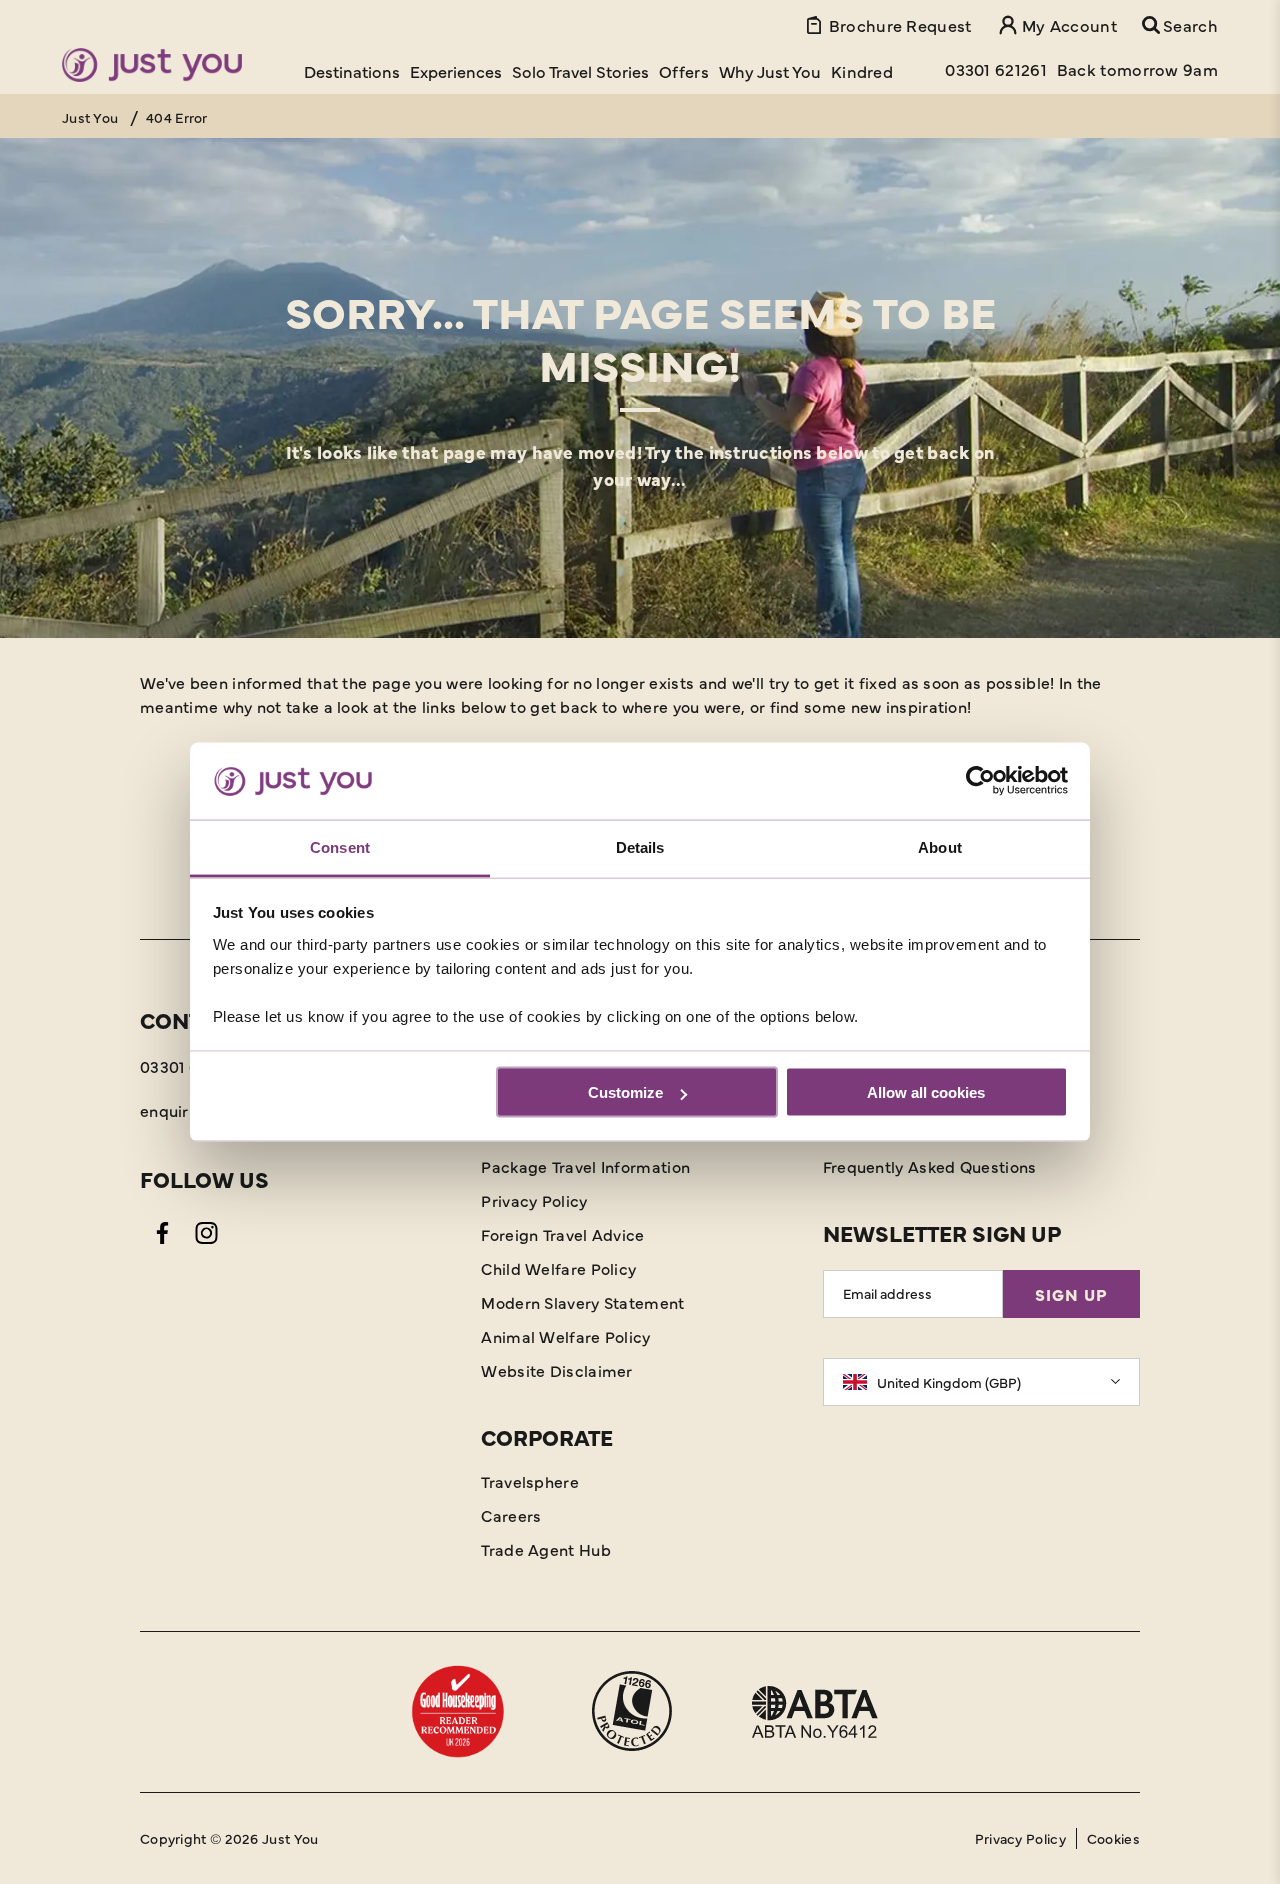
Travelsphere (530, 1481)
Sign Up (1071, 1294)
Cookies (1113, 1838)
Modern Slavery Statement (582, 1302)
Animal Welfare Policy (565, 1336)
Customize (625, 1092)
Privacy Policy (534, 1200)
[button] (1180, 25)
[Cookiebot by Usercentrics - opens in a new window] (980, 781)
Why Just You (770, 71)
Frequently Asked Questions (930, 1166)
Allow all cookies (926, 1092)
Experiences (456, 71)
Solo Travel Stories (580, 71)
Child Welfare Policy (558, 1268)
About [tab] (940, 846)
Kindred (862, 71)
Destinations (352, 71)
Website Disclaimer (556, 1370)
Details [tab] (640, 846)
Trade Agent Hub (546, 1549)
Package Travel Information (585, 1166)
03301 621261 (188, 1066)
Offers (684, 71)
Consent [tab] (340, 846)
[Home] (152, 65)
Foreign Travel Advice (562, 1234)
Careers (511, 1515)
